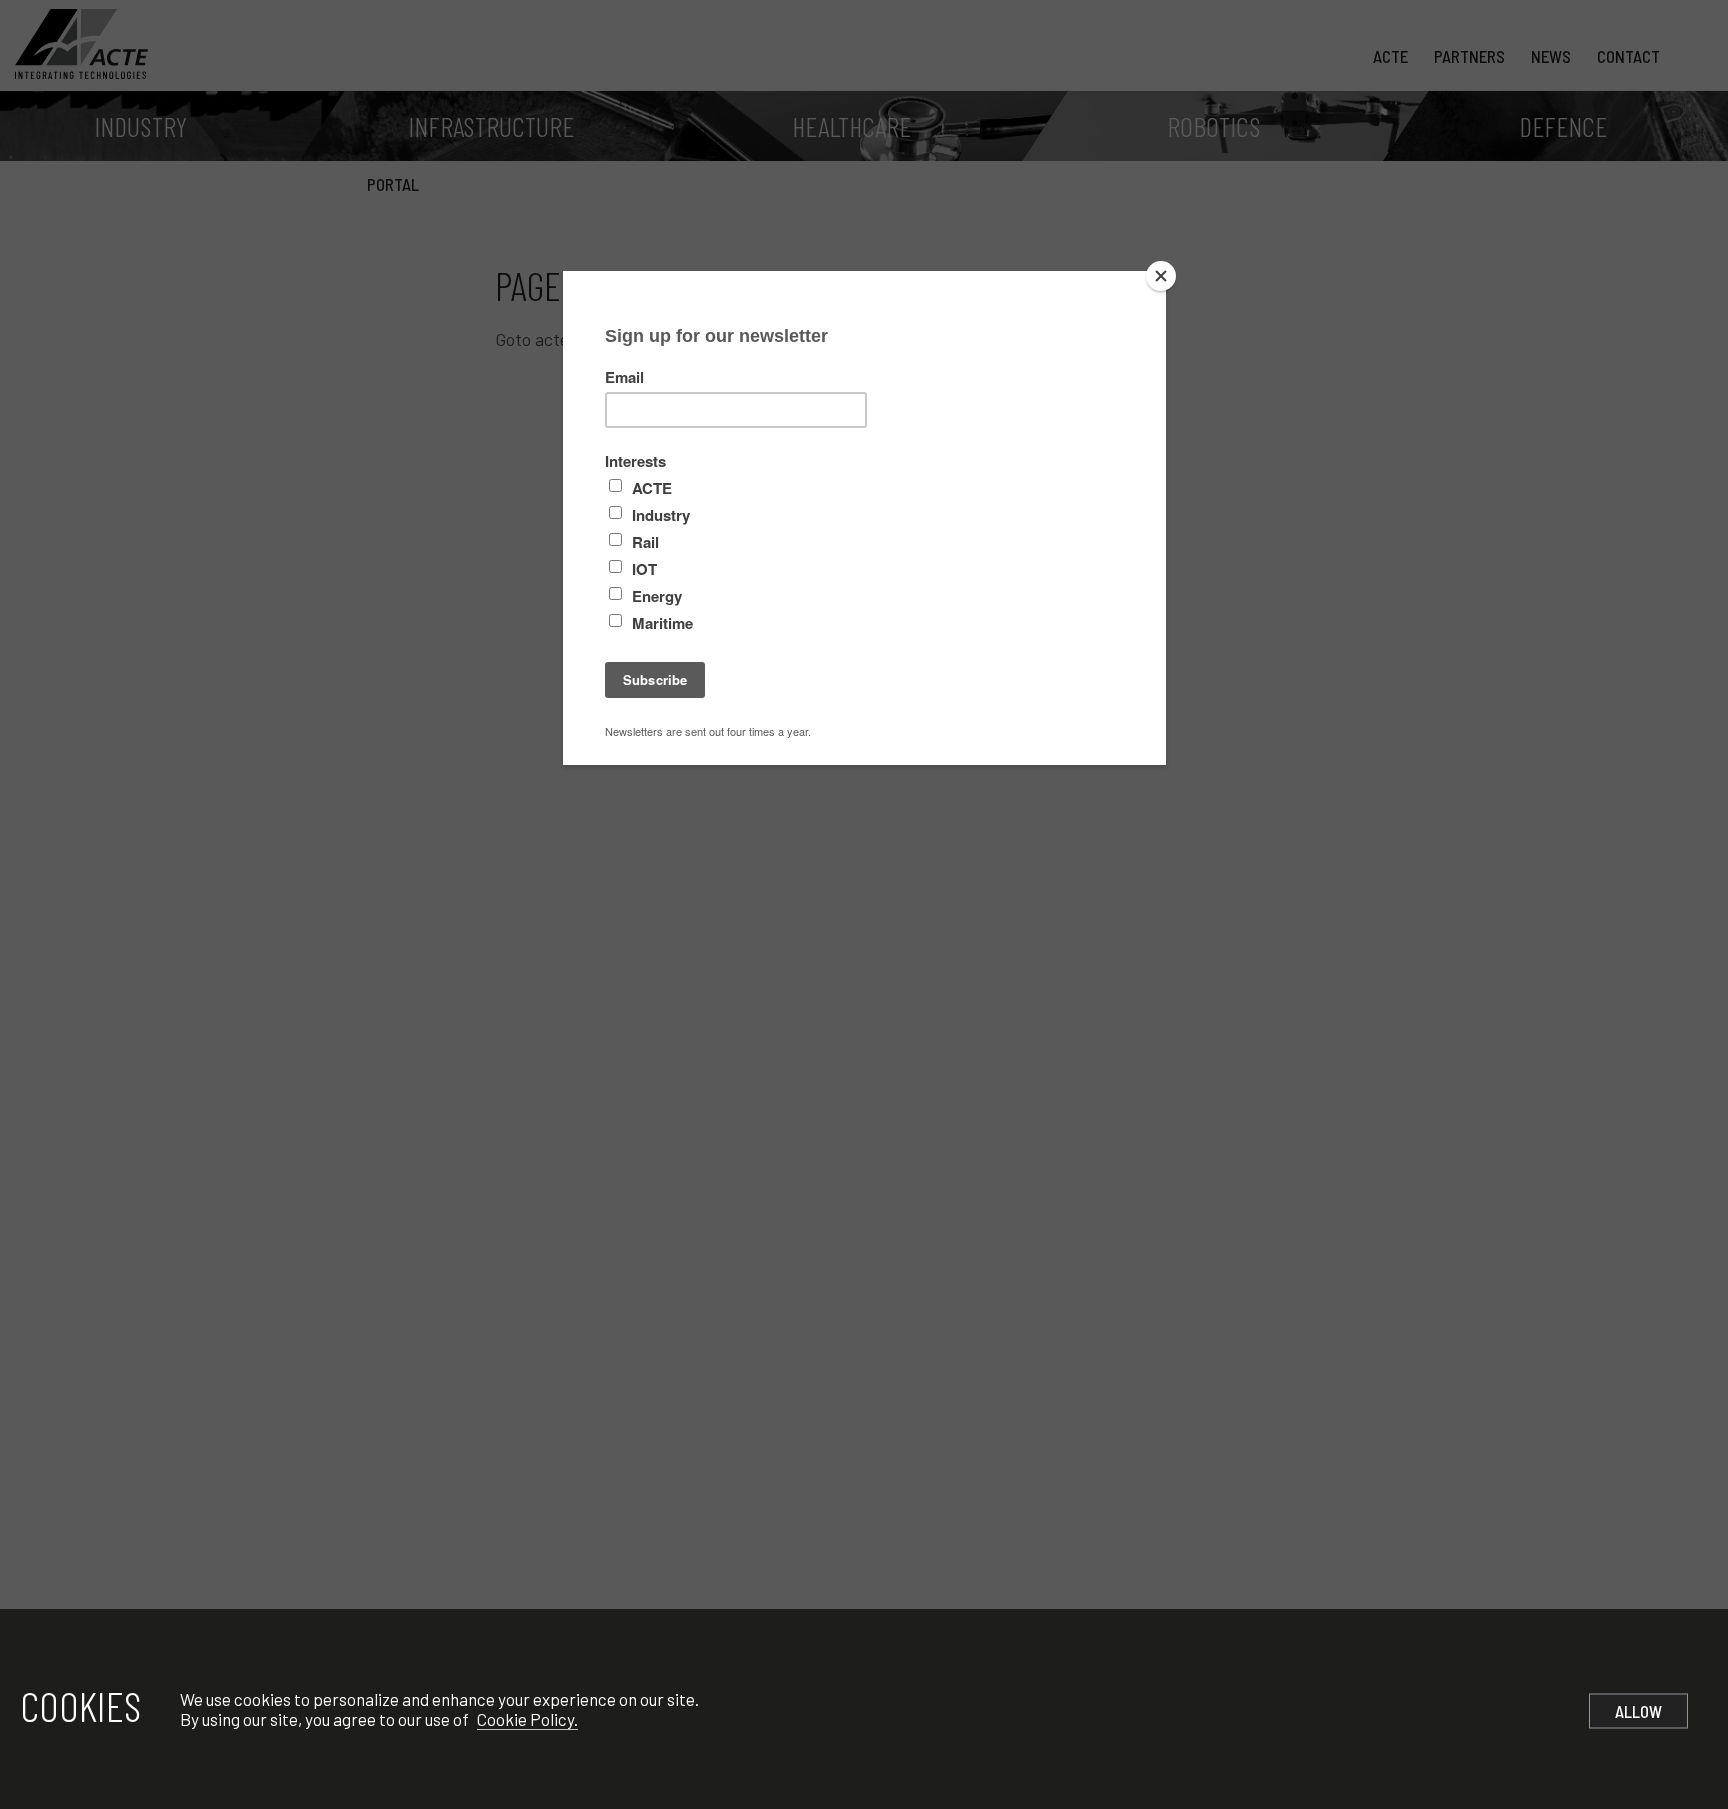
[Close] (1161, 276)
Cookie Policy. (527, 1719)
